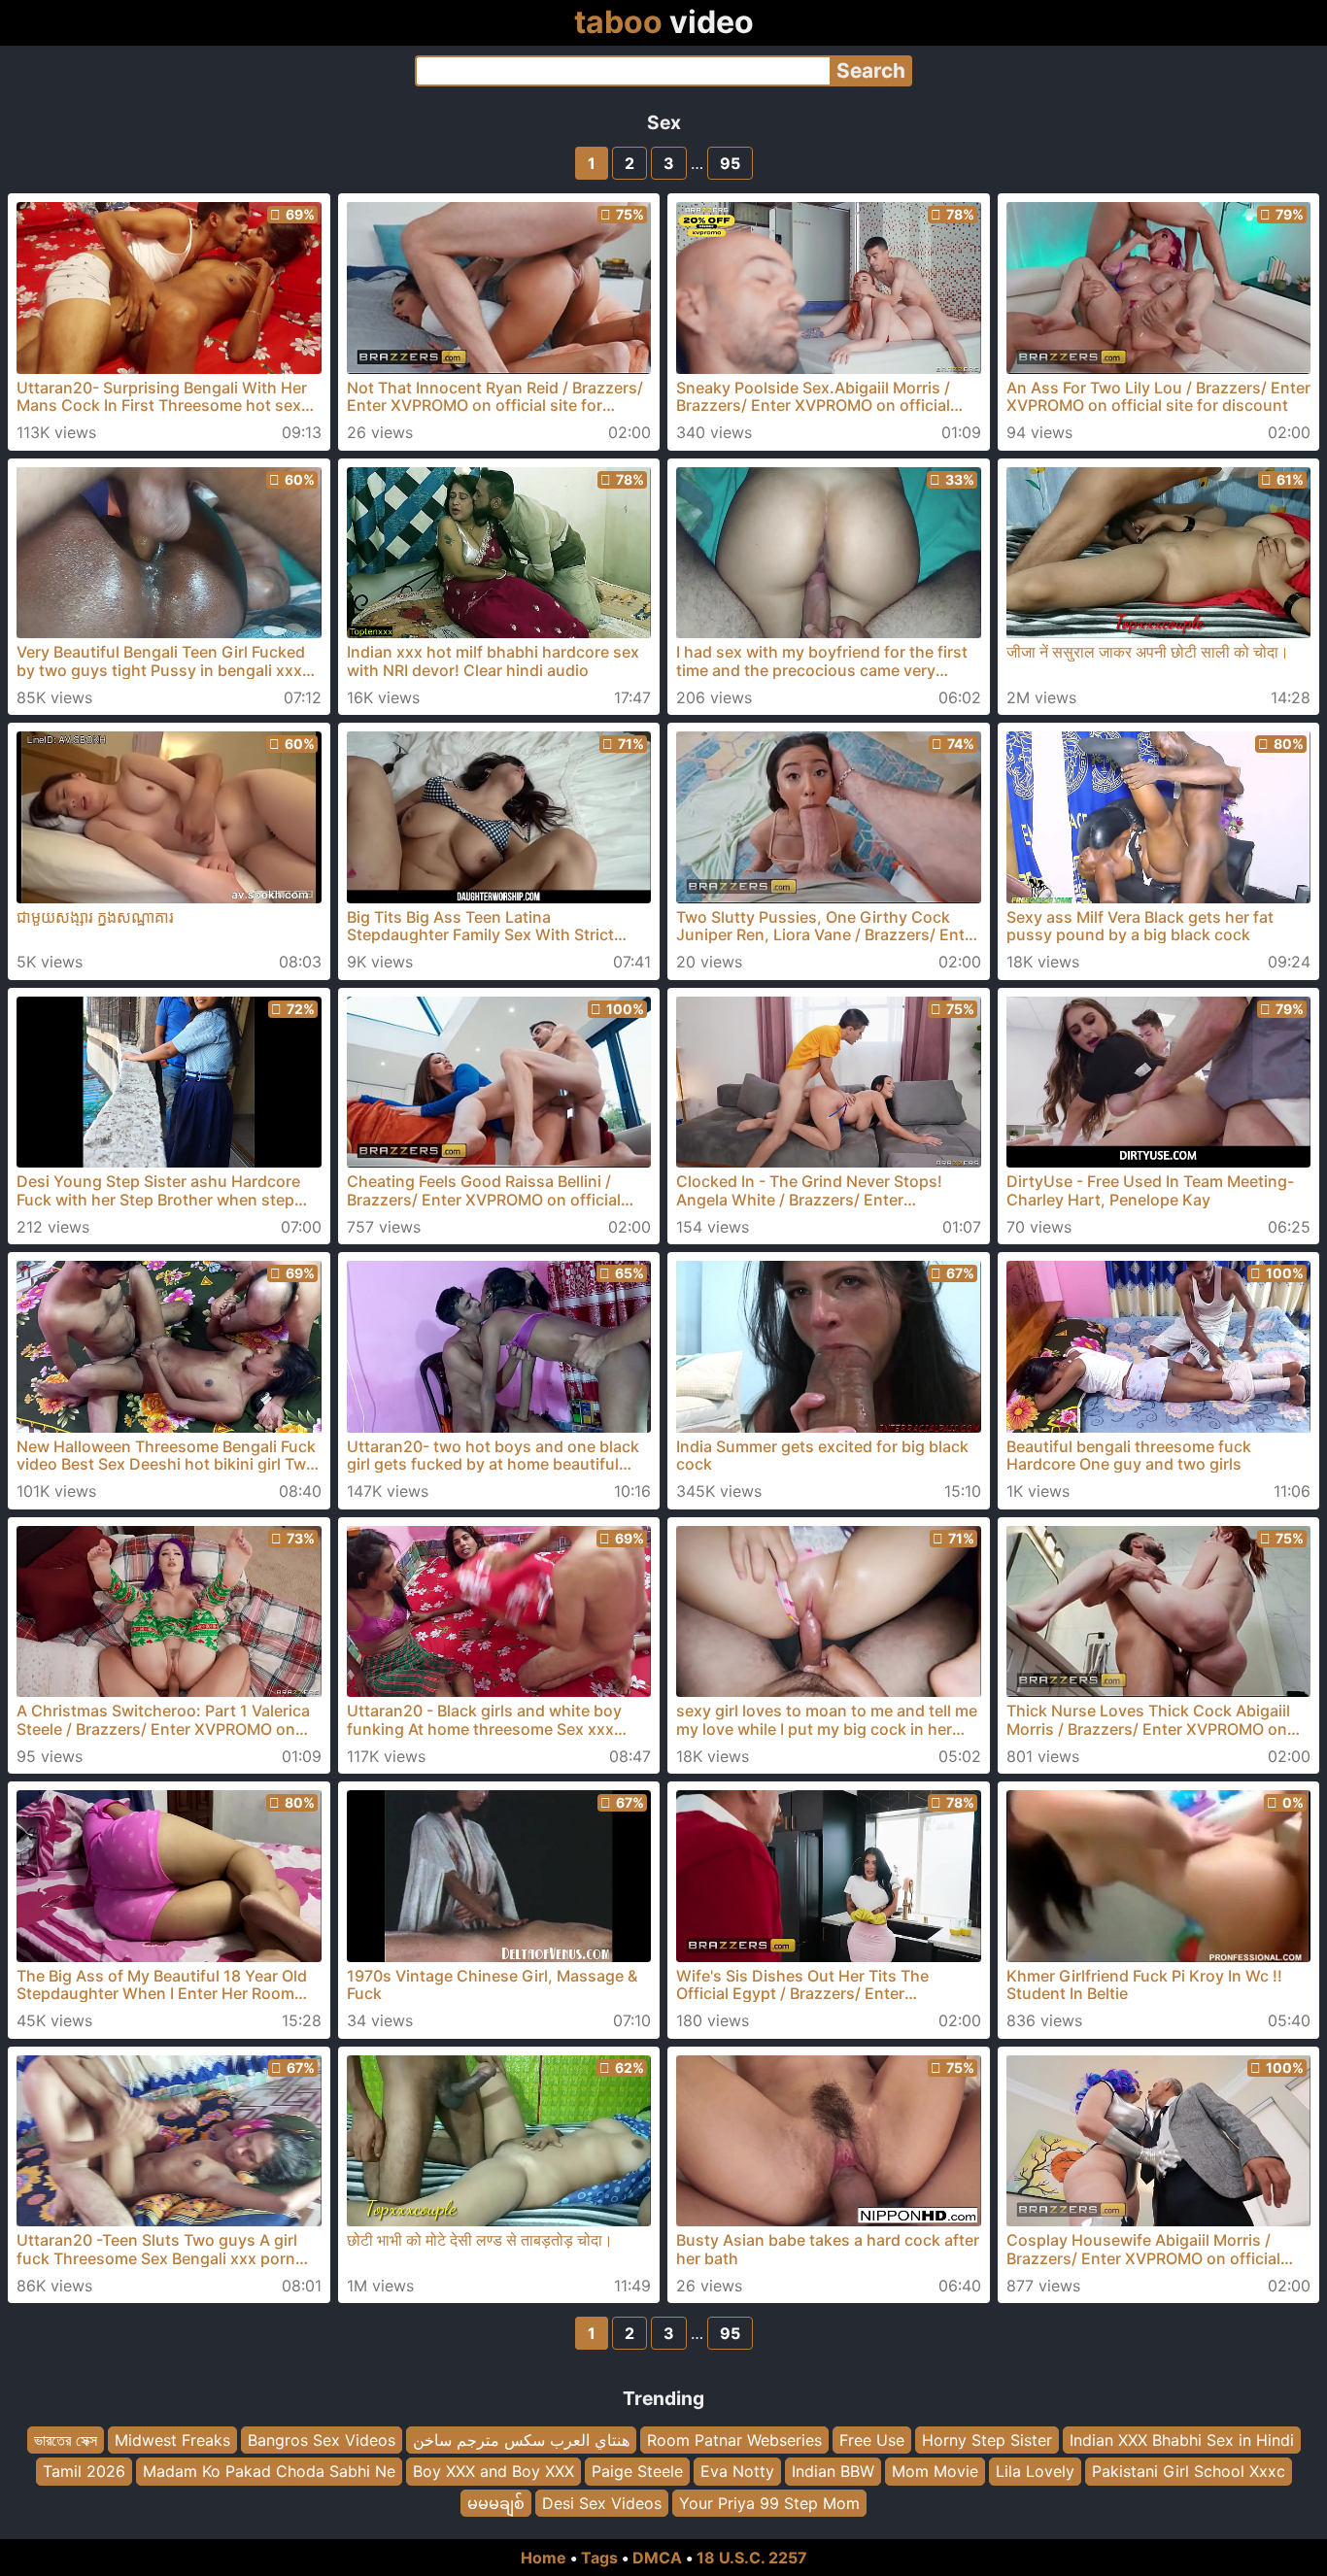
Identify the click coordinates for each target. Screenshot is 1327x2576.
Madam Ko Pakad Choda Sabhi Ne (269, 2471)
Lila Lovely (1035, 2471)
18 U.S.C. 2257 (752, 2558)
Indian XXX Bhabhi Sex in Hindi (1182, 2440)
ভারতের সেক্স (66, 2440)
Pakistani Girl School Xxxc (1189, 2471)
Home (544, 2558)
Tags (599, 2558)
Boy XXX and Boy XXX (493, 2471)
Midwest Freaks (172, 2440)
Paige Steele (637, 2471)
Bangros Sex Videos (322, 2440)
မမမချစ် (496, 2503)
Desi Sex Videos (602, 2503)
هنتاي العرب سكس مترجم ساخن (521, 2440)
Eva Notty (737, 2471)
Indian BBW (833, 2471)
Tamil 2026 (84, 2471)
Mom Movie (935, 2471)
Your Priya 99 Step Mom (769, 2503)
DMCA (657, 2558)
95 (730, 163)
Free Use (872, 2440)
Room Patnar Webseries (734, 2440)
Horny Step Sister (987, 2440)
